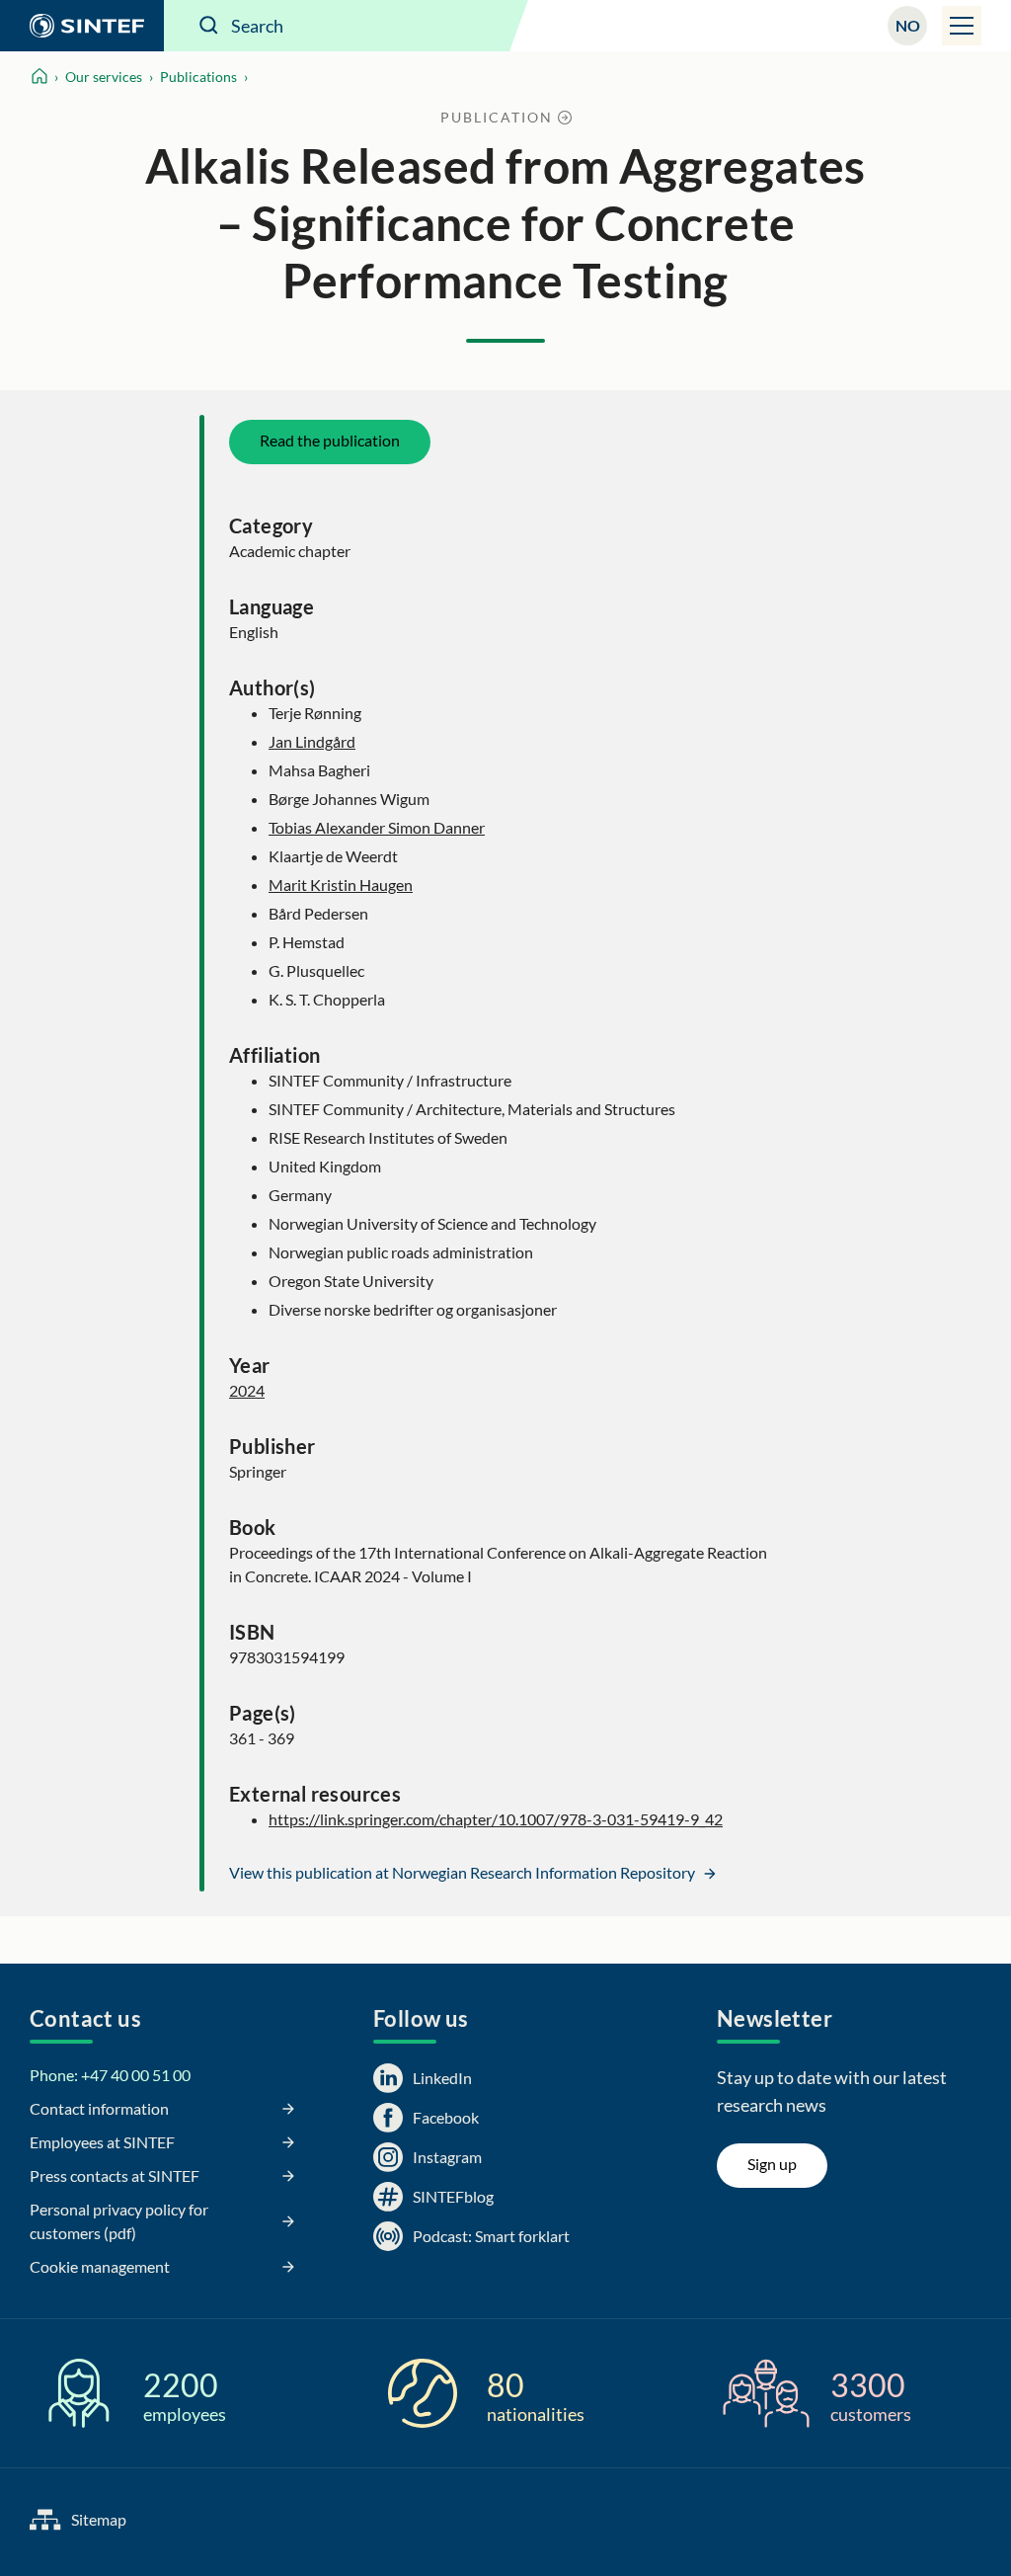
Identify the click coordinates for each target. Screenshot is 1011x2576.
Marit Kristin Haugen (341, 885)
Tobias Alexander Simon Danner (377, 827)
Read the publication (330, 440)
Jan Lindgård (312, 741)
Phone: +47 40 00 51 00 (110, 2075)
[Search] (209, 26)
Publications (198, 77)
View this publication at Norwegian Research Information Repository (464, 1872)
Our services (104, 77)
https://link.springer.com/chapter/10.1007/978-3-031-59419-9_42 (496, 1819)
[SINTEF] (82, 26)
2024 (247, 1390)
